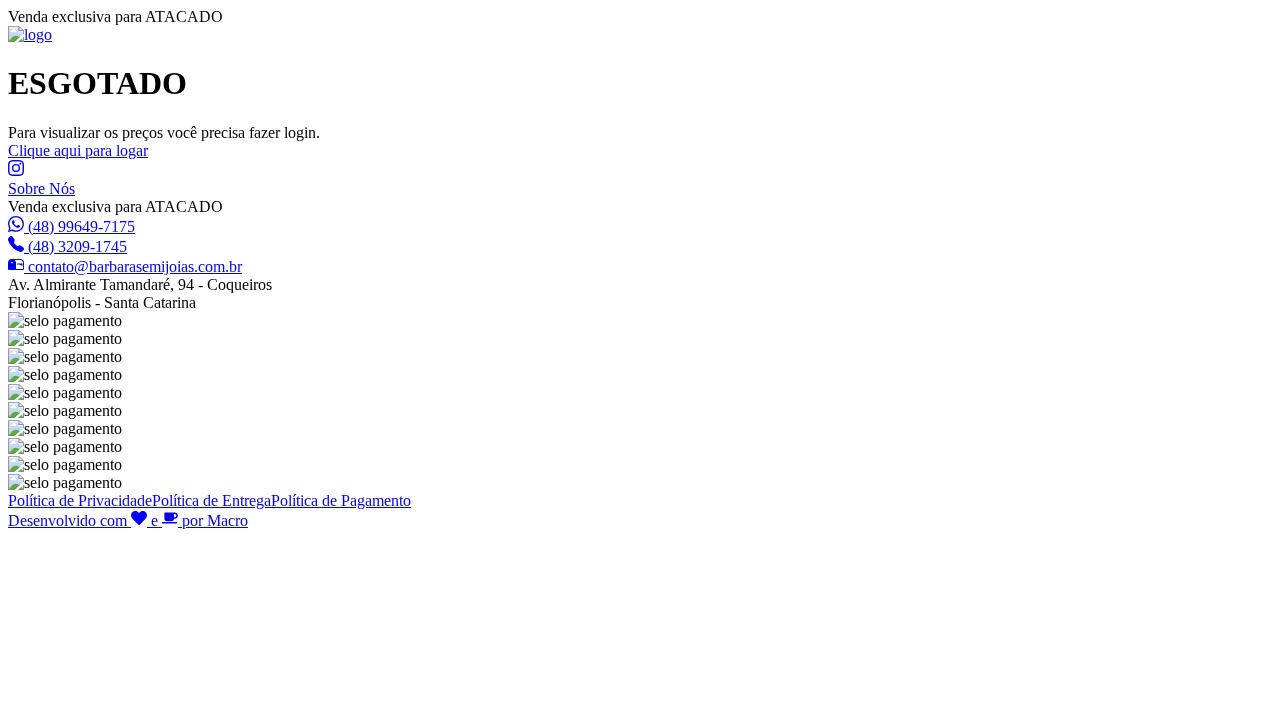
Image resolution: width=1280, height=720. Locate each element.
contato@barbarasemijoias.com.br (135, 266)
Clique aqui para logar (78, 150)
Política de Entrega (211, 500)
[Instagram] (16, 170)
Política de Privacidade (80, 500)
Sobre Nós (41, 188)
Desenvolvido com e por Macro (128, 520)
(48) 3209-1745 (77, 246)
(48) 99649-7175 (81, 226)
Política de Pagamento (341, 500)
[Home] (30, 34)
